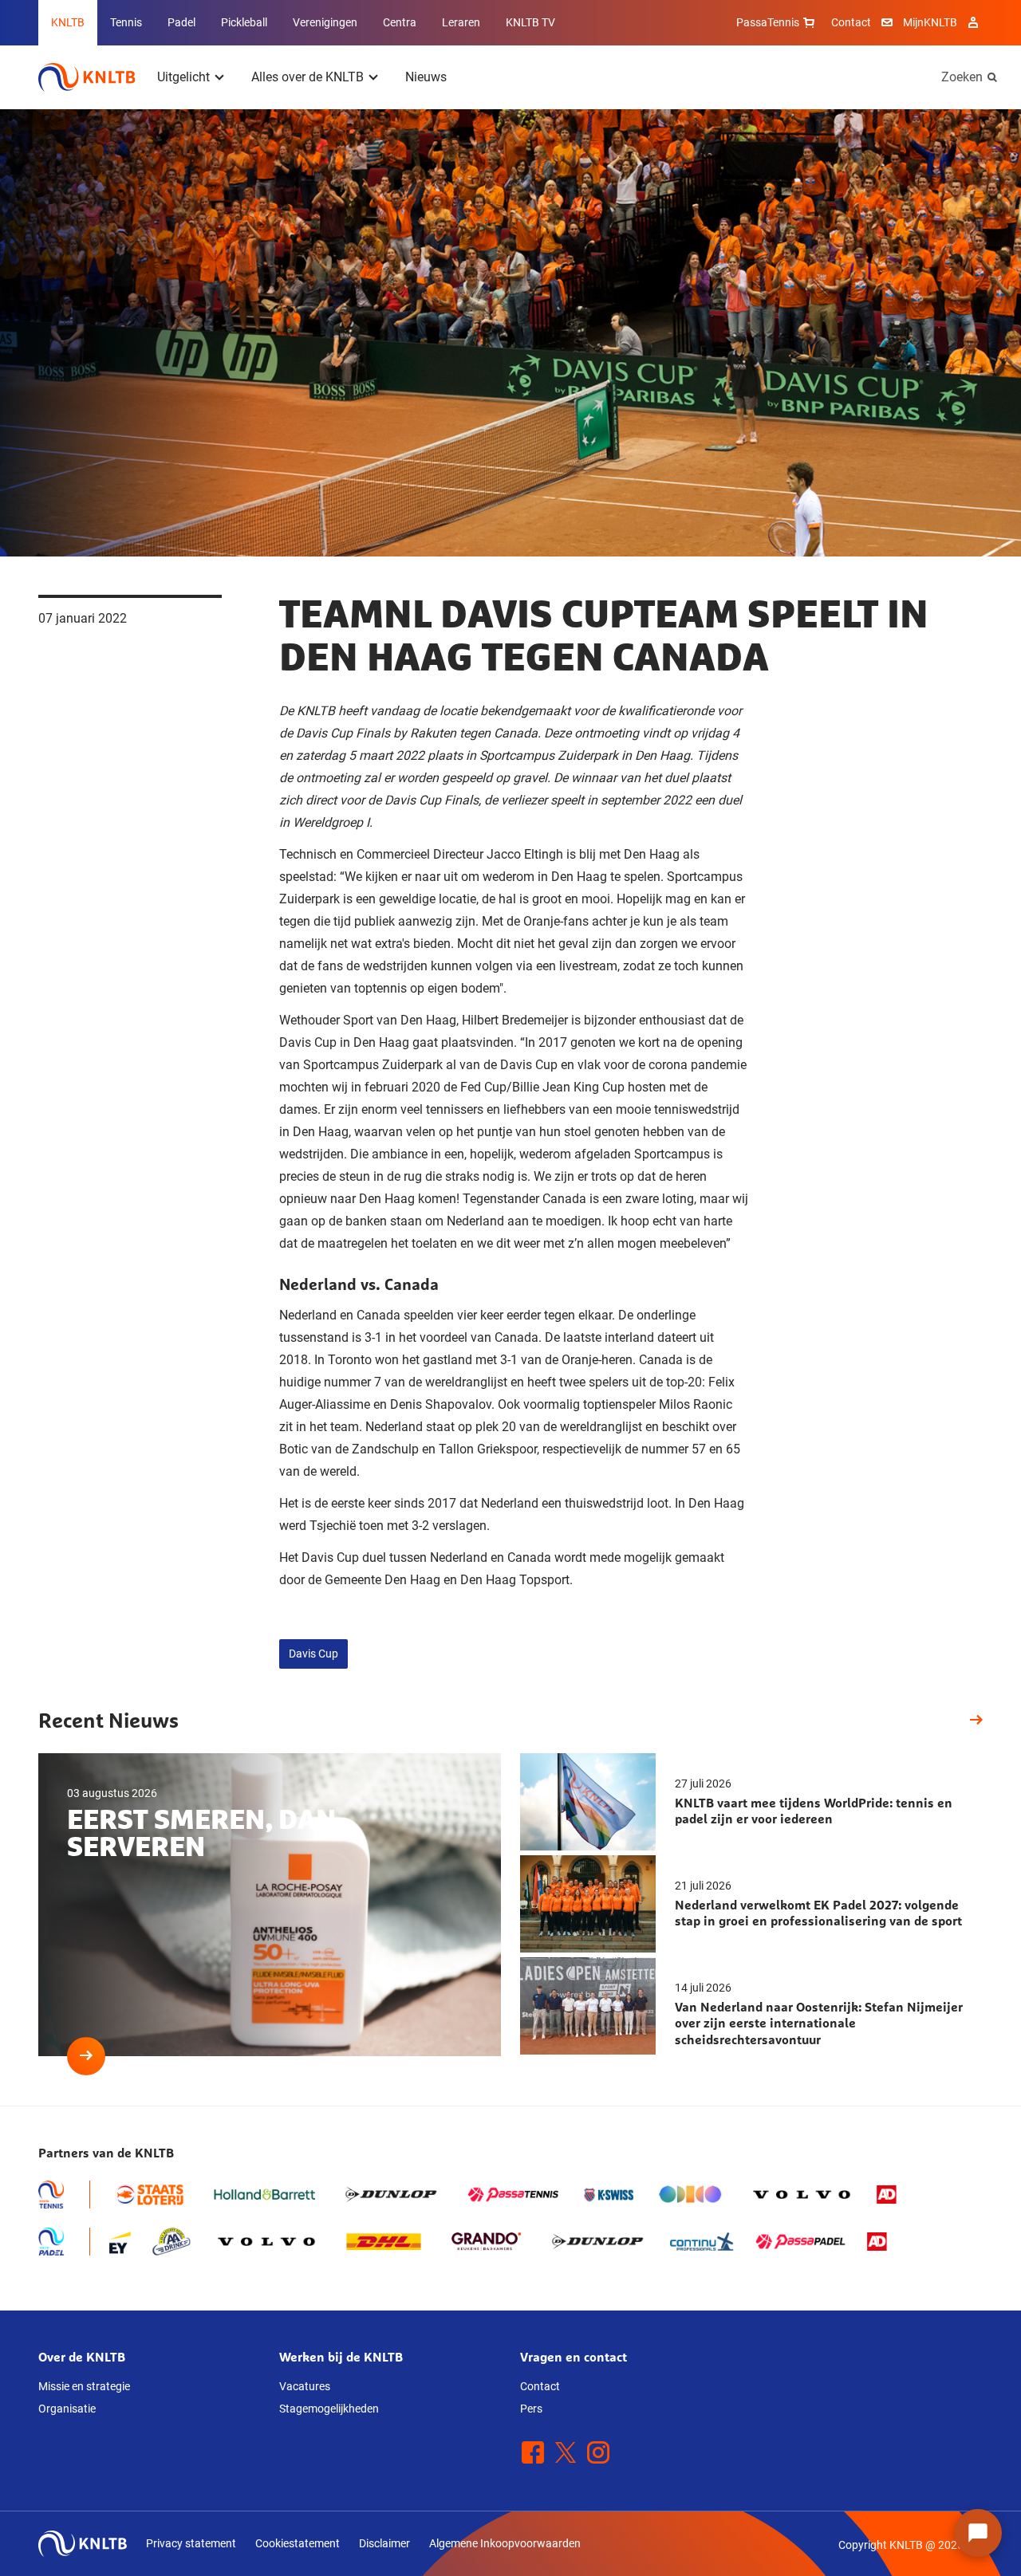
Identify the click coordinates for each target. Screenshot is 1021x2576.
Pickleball (244, 22)
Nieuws (426, 77)
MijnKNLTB (930, 22)
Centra (400, 22)
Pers (531, 2409)
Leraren (461, 22)
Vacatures (305, 2386)
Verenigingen (325, 22)
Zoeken (962, 77)
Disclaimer (384, 2543)
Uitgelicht (183, 77)
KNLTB (68, 22)
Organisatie (67, 2409)
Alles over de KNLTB (307, 77)
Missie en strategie (84, 2386)
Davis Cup (313, 1654)
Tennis (126, 22)
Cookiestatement (298, 2543)
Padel (181, 22)
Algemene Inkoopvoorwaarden (505, 2543)
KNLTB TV (530, 22)
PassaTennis (768, 22)
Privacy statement (191, 2543)
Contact (851, 22)
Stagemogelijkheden (329, 2409)
